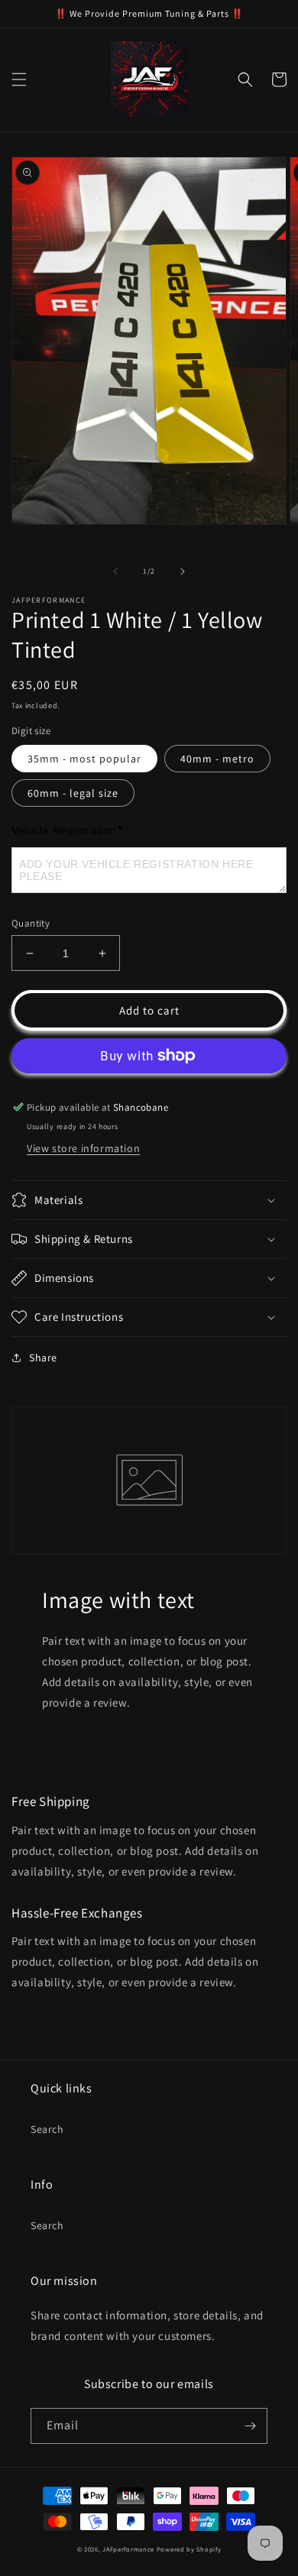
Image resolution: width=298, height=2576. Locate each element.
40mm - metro (217, 759)
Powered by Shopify (189, 2549)
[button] (19, 79)
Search (47, 2129)
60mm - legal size (73, 793)
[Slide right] (183, 571)
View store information (83, 1148)
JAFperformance (128, 2549)
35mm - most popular (84, 759)
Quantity (31, 923)
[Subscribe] (250, 2426)
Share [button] (43, 1358)
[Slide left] (115, 571)
